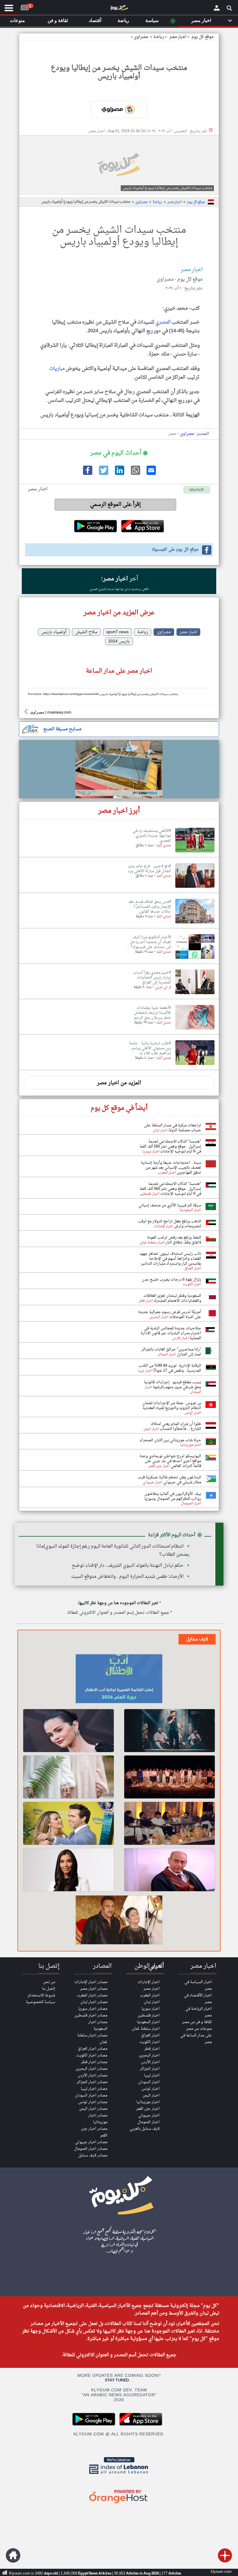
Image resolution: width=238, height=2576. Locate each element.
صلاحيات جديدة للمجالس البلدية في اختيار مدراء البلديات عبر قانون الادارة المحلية (171, 1333)
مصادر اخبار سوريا (93, 2009)
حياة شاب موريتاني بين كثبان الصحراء (170, 1440)
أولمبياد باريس (54, 632)
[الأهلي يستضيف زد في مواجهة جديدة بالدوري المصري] (195, 853)
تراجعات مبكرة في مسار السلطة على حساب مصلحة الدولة (173, 1128)
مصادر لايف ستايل (93, 2155)
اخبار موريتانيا (148, 2102)
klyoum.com (221, 2572)
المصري (163, 322)
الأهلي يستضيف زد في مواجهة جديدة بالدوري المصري (119, 589)
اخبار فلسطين (149, 2015)
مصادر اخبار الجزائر (92, 2082)
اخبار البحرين (149, 2055)
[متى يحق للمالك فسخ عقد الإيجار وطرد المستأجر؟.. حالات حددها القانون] (195, 924)
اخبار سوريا (150, 2009)
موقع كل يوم (203, 37)
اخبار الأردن (150, 2062)
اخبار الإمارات (149, 1982)
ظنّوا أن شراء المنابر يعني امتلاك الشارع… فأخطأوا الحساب (176, 1426)
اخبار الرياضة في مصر (199, 2012)
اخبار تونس (150, 2089)
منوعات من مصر (199, 2029)
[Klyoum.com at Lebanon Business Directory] (119, 2475)
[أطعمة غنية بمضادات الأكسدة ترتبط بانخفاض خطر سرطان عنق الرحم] (195, 1030)
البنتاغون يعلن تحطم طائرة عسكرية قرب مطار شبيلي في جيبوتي (170, 1480)
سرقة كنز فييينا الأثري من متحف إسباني (170, 1205)
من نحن (49, 1982)
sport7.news (117, 632)
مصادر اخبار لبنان (94, 2002)
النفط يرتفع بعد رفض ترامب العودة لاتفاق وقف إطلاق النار (174, 1240)
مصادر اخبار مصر (94, 1989)
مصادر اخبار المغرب (92, 1995)
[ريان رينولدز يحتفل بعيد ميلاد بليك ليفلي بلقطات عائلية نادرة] (68, 1823)
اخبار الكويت (149, 2042)
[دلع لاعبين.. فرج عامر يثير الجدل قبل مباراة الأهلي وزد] (195, 888)
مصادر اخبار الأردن (93, 2075)
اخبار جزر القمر (148, 2109)
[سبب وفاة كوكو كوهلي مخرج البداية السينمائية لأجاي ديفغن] (119, 1921)
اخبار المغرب (150, 1995)
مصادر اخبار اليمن (93, 2109)
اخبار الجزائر (150, 2069)
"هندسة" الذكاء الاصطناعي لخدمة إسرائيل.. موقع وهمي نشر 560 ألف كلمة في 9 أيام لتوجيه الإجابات (170, 1147)
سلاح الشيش (86, 632)
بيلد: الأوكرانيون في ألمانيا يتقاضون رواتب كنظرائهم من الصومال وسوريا (173, 1496)
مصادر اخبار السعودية (98, 2025)
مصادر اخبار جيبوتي (91, 2142)
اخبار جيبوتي (149, 2115)
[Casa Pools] (119, 769)
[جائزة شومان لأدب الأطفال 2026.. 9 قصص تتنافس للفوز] (119, 1680)
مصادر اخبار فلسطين (91, 2015)
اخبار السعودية (148, 2022)
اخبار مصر (174, 202)
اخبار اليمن (151, 2095)
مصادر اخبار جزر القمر (94, 2132)
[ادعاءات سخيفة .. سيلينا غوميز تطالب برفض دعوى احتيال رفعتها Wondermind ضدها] (68, 1731)
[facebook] (87, 474)
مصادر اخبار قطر (94, 2062)
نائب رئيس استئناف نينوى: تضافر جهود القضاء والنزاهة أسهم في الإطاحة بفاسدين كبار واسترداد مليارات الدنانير (170, 1259)
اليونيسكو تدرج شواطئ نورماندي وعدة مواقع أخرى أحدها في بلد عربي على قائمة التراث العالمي (170, 1461)
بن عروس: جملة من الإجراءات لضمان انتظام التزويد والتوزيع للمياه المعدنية (172, 1406)
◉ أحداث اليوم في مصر (119, 453)
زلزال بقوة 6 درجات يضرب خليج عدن (172, 1280)
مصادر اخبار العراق (93, 2049)
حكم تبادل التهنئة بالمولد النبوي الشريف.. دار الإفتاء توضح (128, 1566)
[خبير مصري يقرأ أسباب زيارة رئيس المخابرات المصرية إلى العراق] (195, 994)
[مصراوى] (119, 110)
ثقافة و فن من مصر (197, 2022)
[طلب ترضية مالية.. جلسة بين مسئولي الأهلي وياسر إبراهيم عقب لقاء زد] (195, 1065)
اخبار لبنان (152, 2002)
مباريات (57, 369)
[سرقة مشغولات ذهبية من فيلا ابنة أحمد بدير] (170, 1870)
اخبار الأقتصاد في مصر (198, 1999)
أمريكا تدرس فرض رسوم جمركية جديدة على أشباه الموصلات (170, 1315)
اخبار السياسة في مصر (198, 1985)
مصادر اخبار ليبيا (94, 2089)
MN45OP (197, 490)
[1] (25, 6)
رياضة (159, 37)
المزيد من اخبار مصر (119, 1083)
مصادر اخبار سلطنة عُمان (92, 2039)
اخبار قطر (152, 2049)
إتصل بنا (49, 1989)
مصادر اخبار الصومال (91, 2149)
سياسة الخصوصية (40, 2002)
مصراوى (141, 37)
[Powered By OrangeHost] (119, 2504)
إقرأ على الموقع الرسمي (115, 505)
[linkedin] (119, 474)
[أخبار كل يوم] (119, 9)
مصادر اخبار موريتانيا (98, 2119)
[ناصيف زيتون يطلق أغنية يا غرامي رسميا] (170, 1731)
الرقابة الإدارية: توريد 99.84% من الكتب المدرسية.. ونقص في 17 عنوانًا (170, 1368)
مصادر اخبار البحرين (91, 2069)
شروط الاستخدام (42, 1995)
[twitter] (103, 474)
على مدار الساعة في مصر (196, 2039)
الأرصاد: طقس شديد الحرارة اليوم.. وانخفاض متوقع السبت (127, 1577)
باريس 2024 (119, 641)
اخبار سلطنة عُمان (146, 2029)
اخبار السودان (149, 2082)
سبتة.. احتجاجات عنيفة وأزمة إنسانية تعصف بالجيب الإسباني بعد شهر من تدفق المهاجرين (171, 1168)
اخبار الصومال (148, 2122)
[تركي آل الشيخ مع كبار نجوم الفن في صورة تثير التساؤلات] (170, 1823)
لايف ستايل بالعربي (145, 2129)
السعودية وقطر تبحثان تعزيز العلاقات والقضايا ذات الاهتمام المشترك (172, 1298)
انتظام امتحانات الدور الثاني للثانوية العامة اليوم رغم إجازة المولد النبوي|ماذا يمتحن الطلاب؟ (113, 1551)
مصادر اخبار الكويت (92, 2055)
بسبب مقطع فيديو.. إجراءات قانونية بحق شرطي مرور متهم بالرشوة (172, 1385)
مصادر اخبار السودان (91, 2095)
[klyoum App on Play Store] (95, 2425)
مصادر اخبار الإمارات (91, 1982)
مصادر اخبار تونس (93, 2102)
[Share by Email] (151, 474)
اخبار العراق (150, 2035)
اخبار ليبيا (152, 2075)
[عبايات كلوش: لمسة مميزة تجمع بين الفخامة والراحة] (68, 1777)
